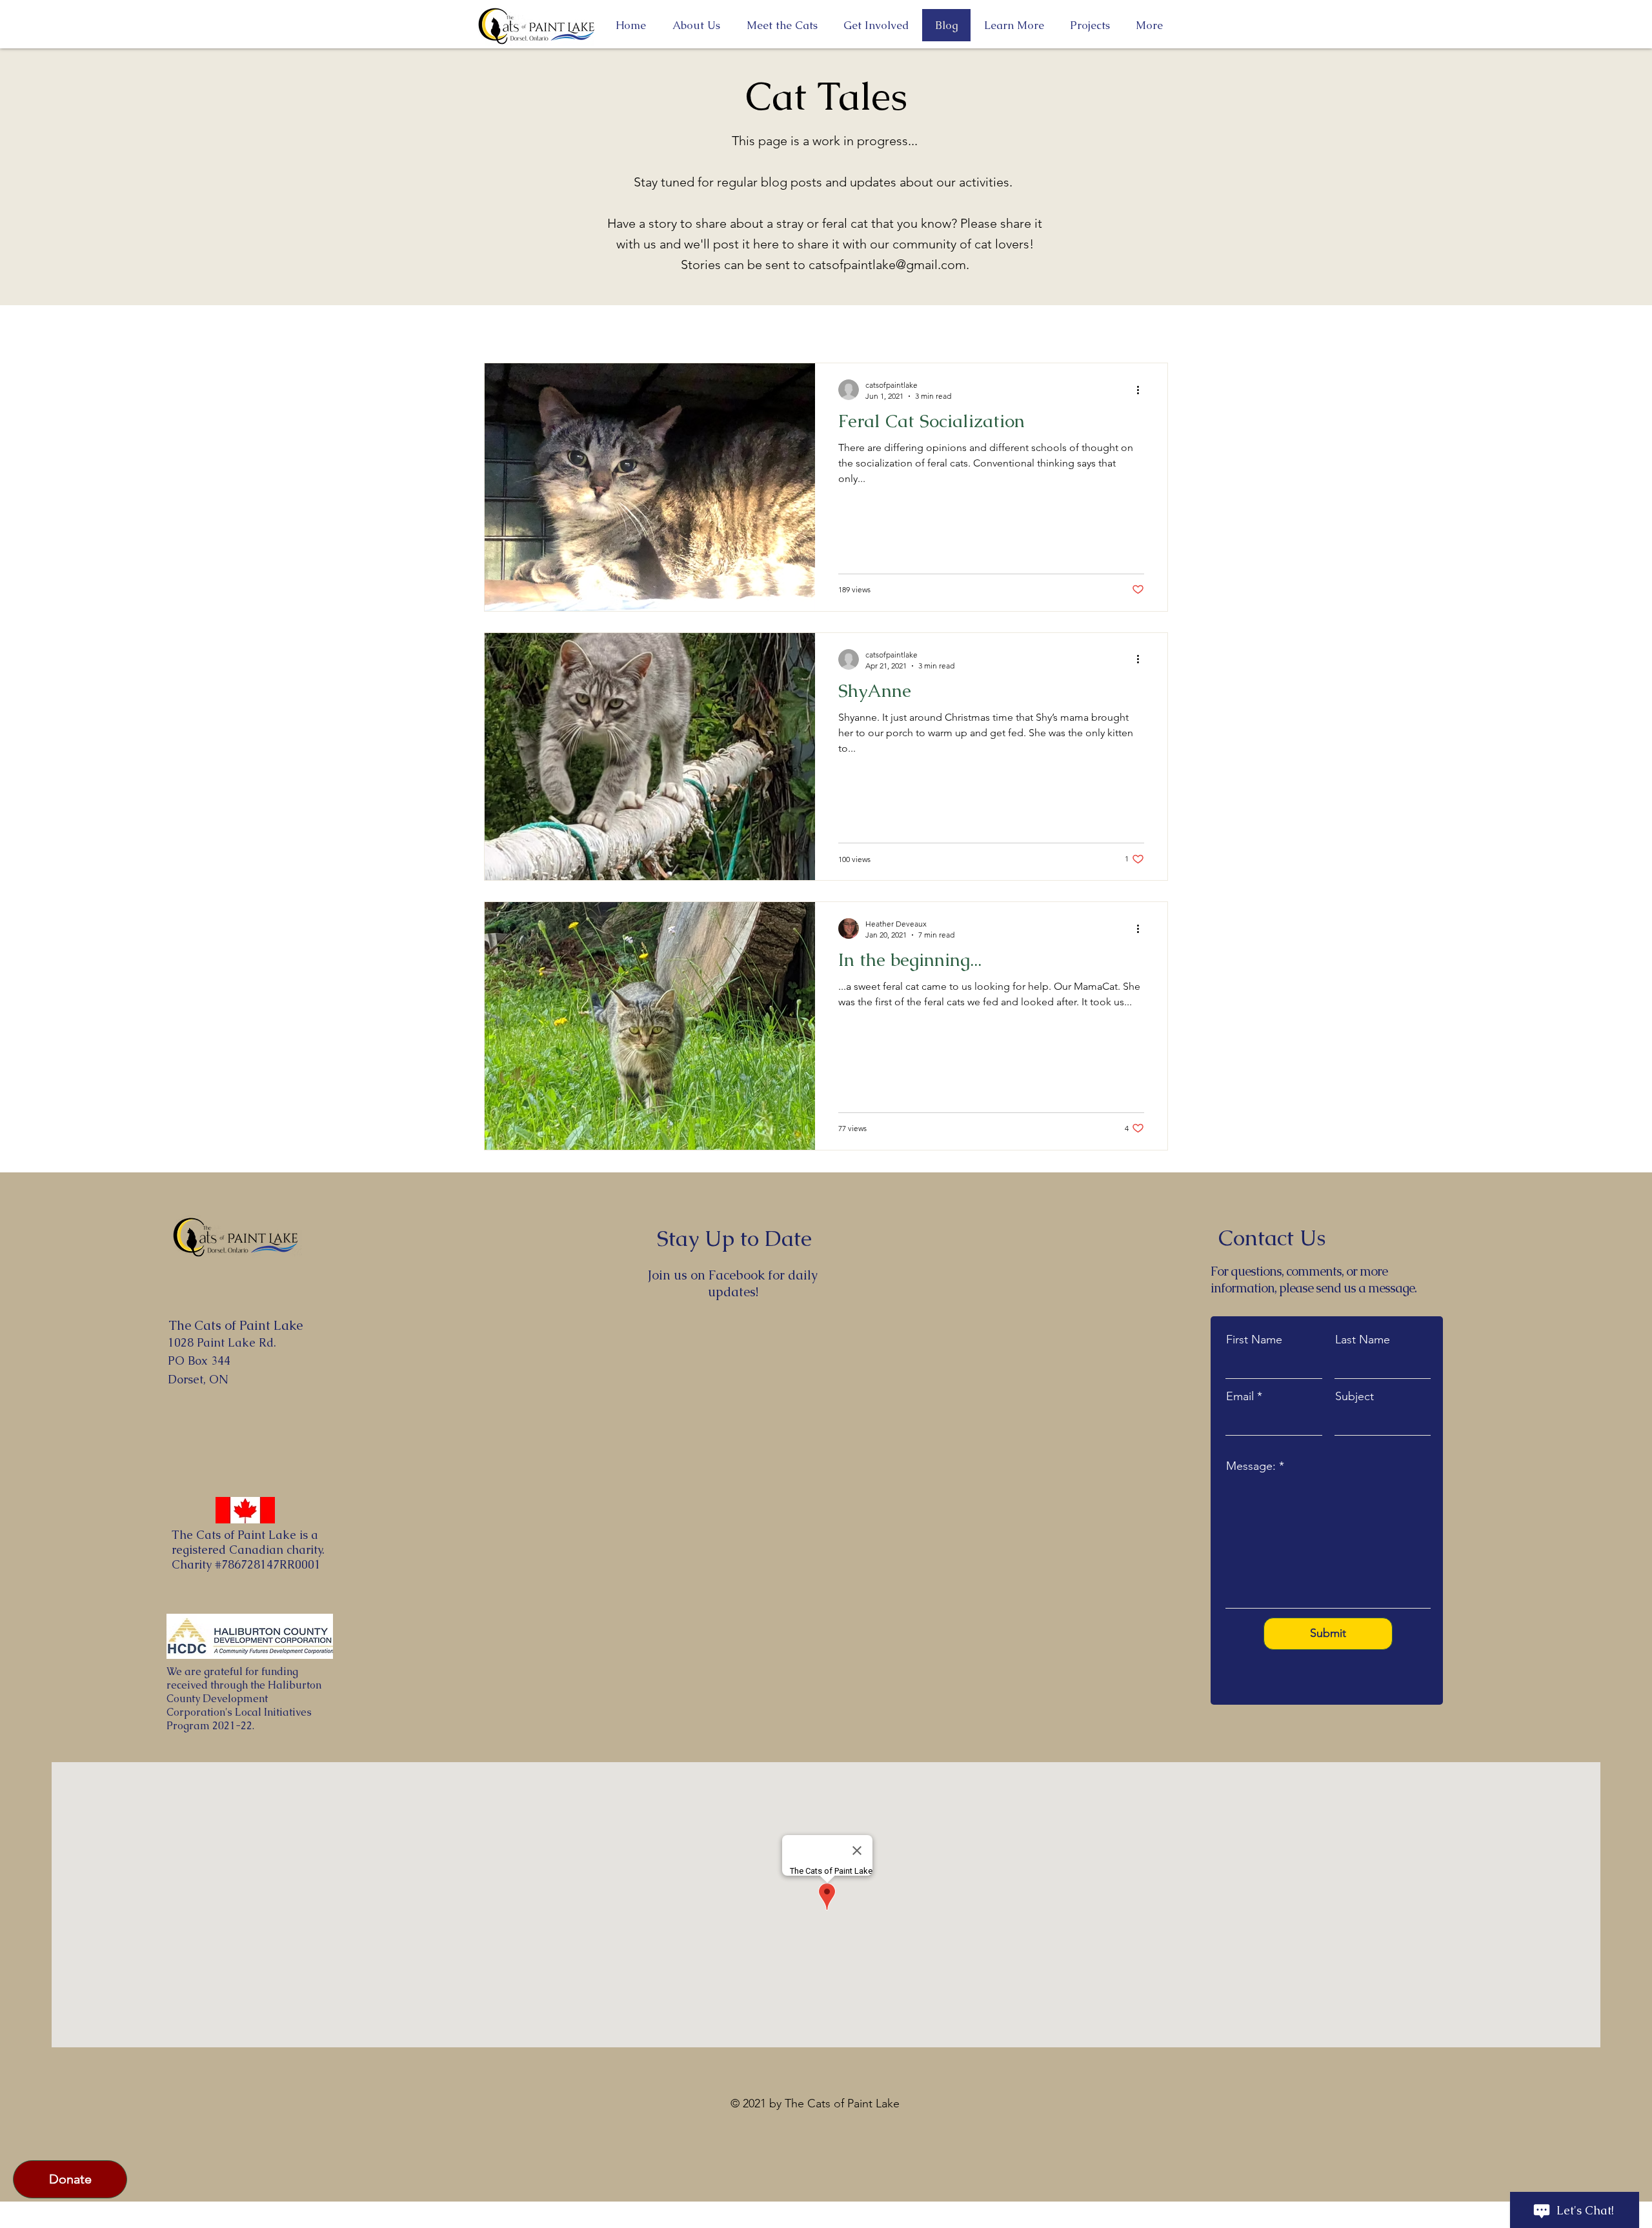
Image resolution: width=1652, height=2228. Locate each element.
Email (1240, 1396)
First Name (1254, 1340)
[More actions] (1142, 390)
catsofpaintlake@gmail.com (887, 265)
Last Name (1363, 1340)
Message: (1251, 1466)
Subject (1355, 1396)
